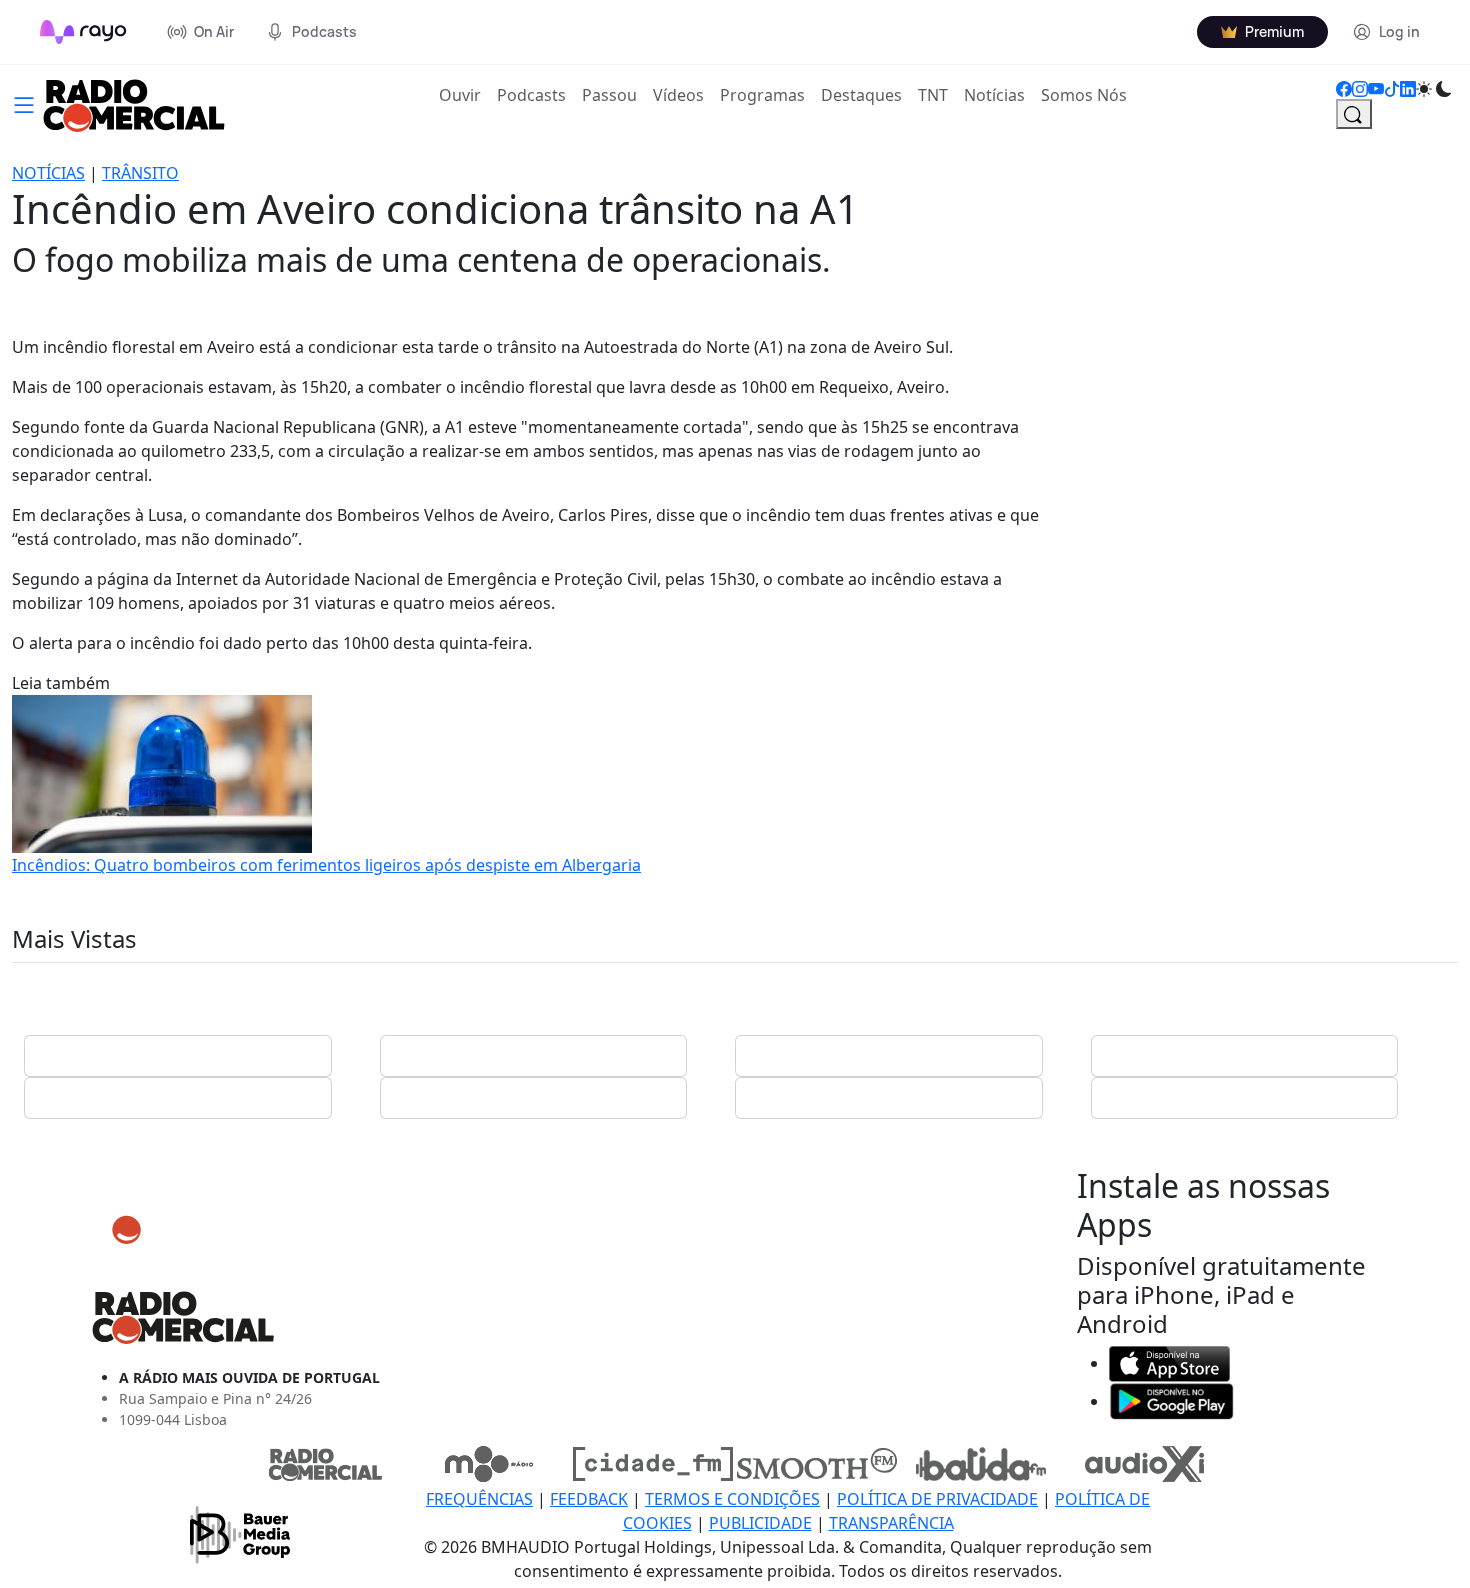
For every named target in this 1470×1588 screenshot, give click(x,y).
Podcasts (531, 95)
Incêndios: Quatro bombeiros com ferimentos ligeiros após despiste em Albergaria (326, 865)
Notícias (994, 95)
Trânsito (140, 173)
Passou (609, 95)
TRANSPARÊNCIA (891, 1523)
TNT (933, 95)
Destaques (861, 95)
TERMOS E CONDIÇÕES (732, 1499)
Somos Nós (1084, 95)
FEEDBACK (589, 1499)
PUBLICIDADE (760, 1523)
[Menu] (24, 103)
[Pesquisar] (1354, 114)
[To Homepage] (83, 32)
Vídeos (678, 95)
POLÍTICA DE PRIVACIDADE (937, 1499)
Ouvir (464, 94)
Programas (762, 95)
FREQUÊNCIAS (479, 1499)
